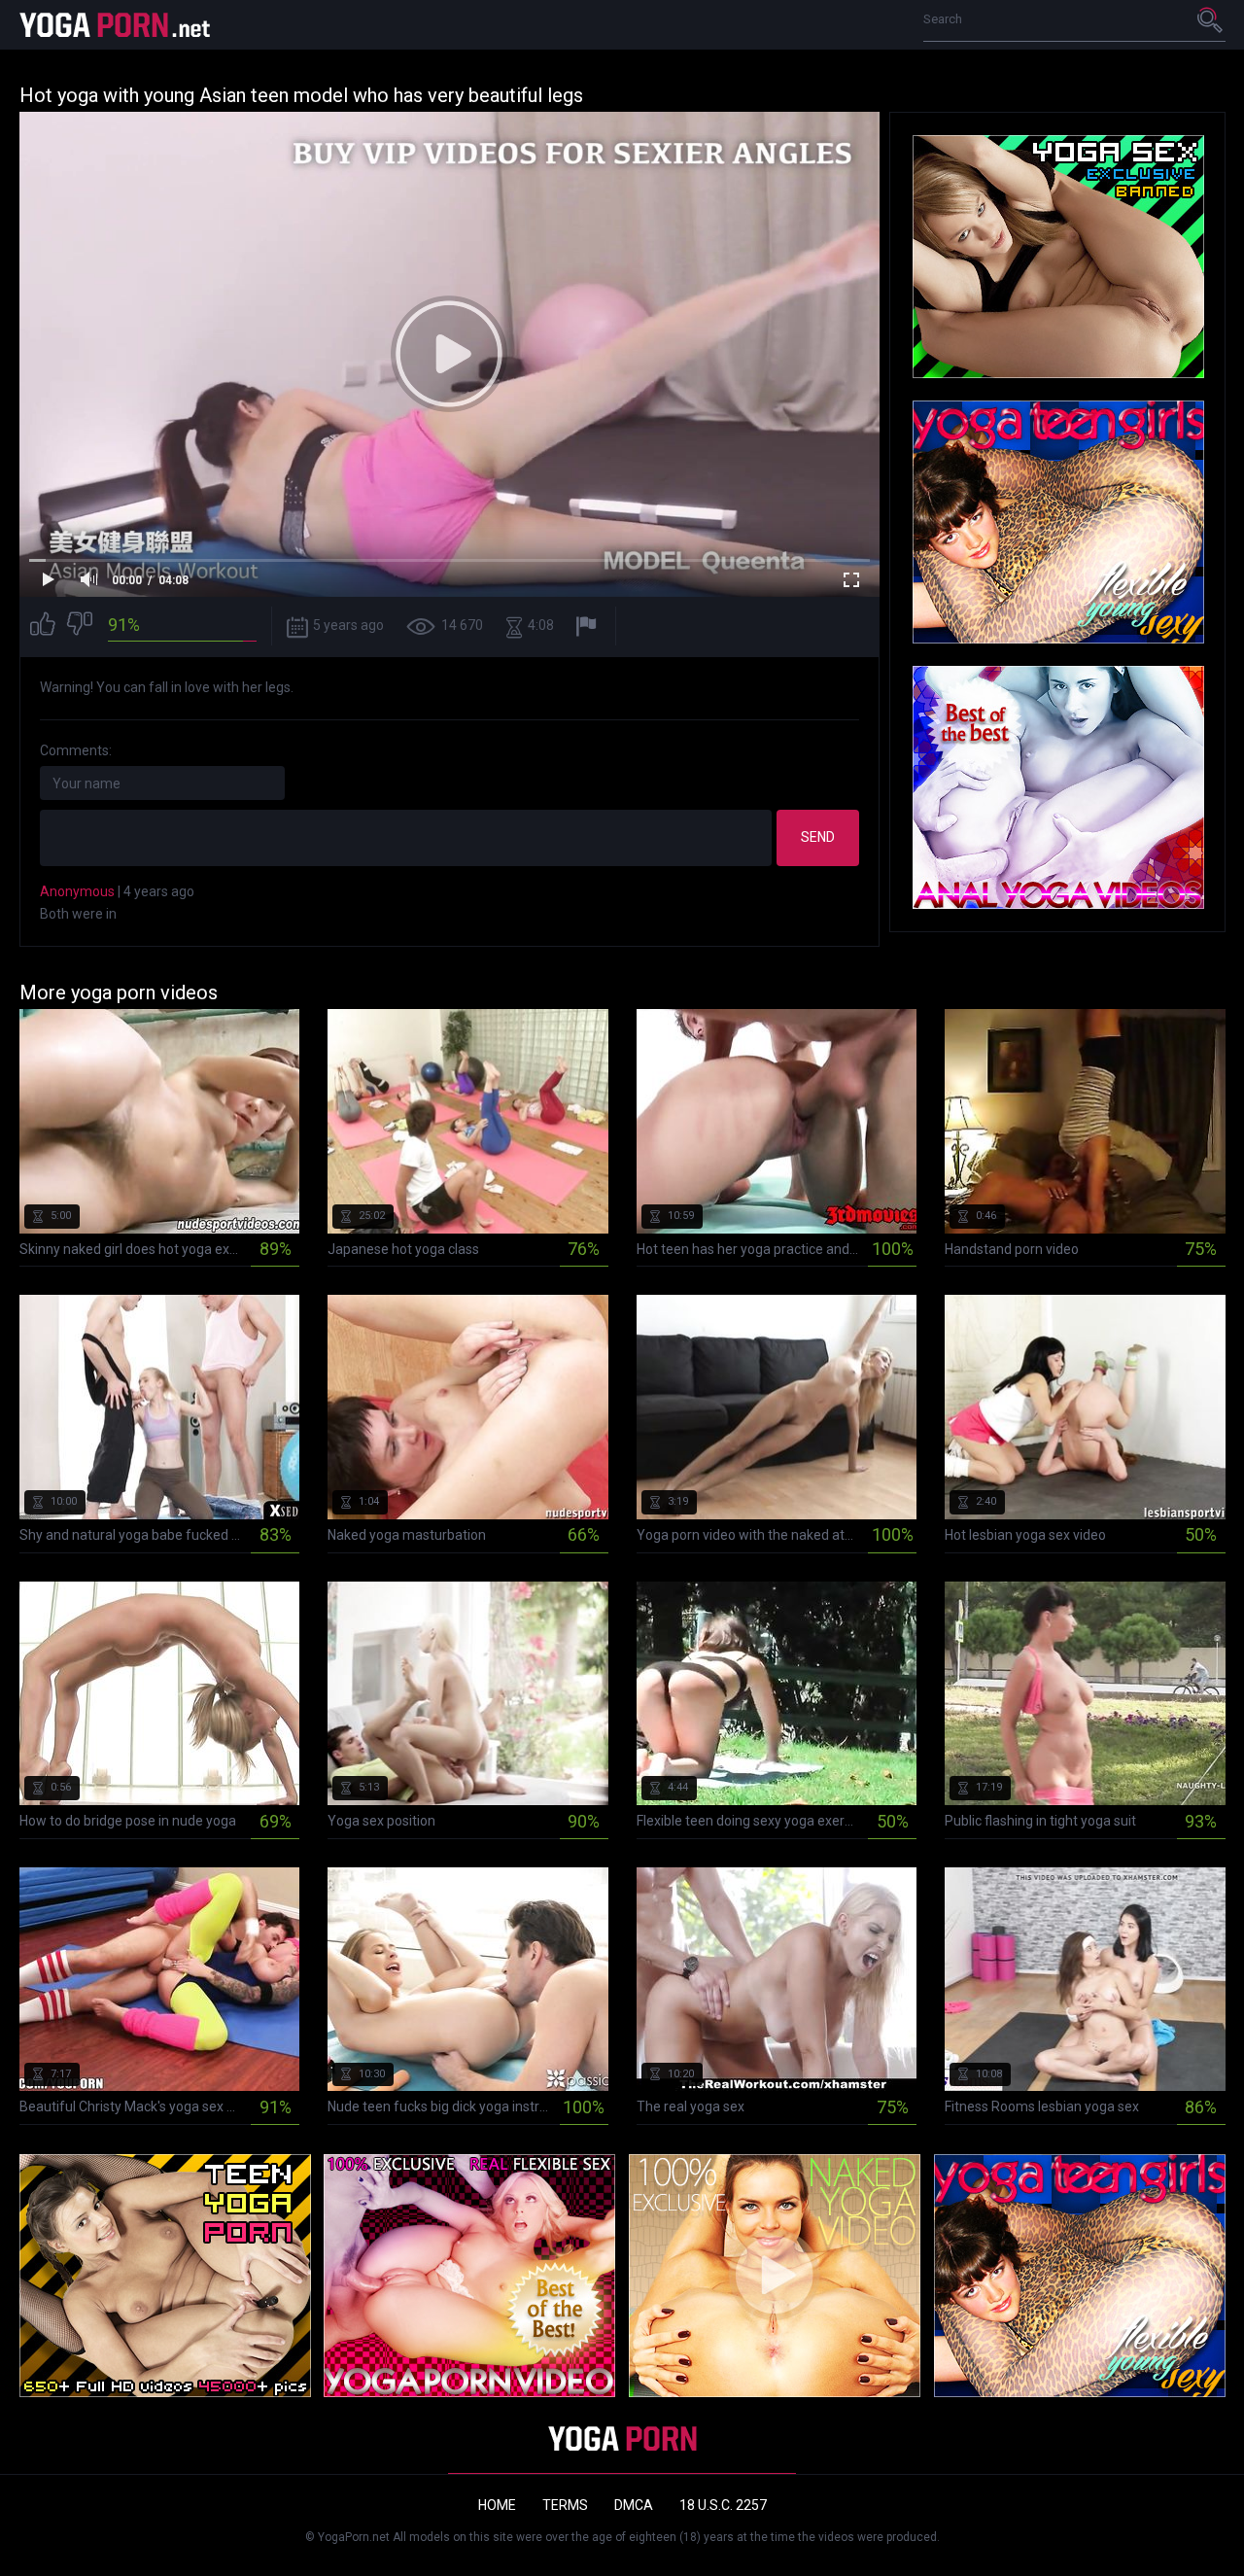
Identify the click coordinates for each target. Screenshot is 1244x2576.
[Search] (1211, 19)
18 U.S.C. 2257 (723, 2505)
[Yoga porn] (117, 25)
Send (818, 837)
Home (497, 2505)
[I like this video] (43, 627)
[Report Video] (588, 627)
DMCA (634, 2505)
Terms (565, 2505)
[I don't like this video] (80, 627)
